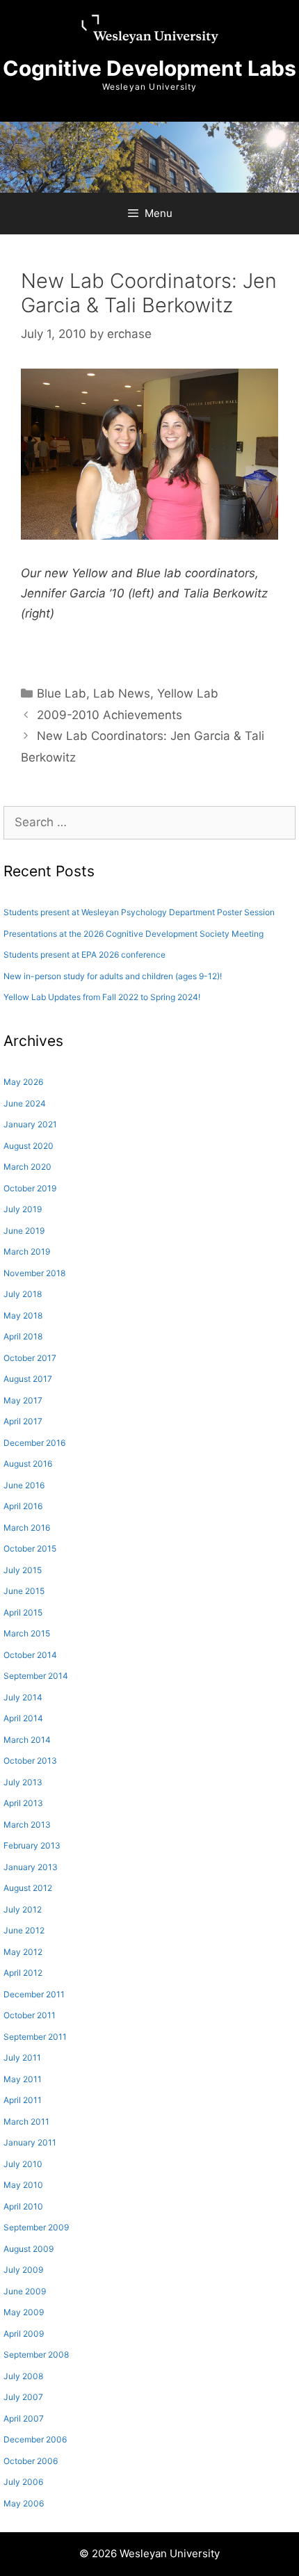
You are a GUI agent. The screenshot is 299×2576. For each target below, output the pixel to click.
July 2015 (23, 1570)
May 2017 (23, 1400)
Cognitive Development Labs (149, 68)
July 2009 (23, 2270)
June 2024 (25, 1103)
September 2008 (36, 2354)
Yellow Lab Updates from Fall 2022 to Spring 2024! (102, 997)
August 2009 (29, 2249)
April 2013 (23, 1803)
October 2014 (30, 1655)
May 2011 (23, 2079)
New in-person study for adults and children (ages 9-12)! (113, 976)
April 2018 (23, 1336)
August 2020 (29, 1146)
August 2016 (28, 1464)
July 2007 (23, 2397)
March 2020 (27, 1167)
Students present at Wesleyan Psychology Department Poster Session (139, 912)
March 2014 (27, 1740)
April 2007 (24, 2418)
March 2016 (27, 1528)
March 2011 (26, 2122)
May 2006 (24, 2503)
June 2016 (24, 1485)
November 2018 (34, 1273)
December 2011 (34, 1994)
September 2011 (35, 2037)
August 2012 (28, 1888)
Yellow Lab (188, 693)
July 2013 (23, 1782)
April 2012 (23, 1973)
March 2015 (27, 1633)
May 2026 (23, 1082)
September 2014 (36, 1676)
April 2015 (23, 1612)
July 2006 (23, 2482)
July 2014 (23, 1697)
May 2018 (23, 1315)
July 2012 (23, 1909)
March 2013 (27, 1825)
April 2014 (23, 1718)
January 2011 (30, 2142)
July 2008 (23, 2376)
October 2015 (30, 1548)
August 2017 (28, 1379)
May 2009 (24, 2312)
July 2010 (23, 2164)
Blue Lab (62, 693)
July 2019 (23, 1209)
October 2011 (30, 2015)
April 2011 (23, 2100)
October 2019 (30, 1188)
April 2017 (23, 1421)
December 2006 (35, 2439)
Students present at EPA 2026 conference (84, 955)
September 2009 (36, 2227)
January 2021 (30, 1124)
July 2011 (22, 2058)
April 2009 (24, 2334)
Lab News (122, 693)
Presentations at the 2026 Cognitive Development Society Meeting (134, 934)
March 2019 (27, 1251)
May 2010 (23, 2185)
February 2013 (32, 1845)
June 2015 (24, 1591)
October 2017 (30, 1358)
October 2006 (31, 2461)
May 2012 (23, 1952)
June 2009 (25, 2291)
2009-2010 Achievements (110, 715)
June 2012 (24, 1930)
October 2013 (30, 1761)
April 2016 (23, 1506)
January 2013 (31, 1867)
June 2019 (24, 1231)
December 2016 (34, 1443)
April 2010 (23, 2206)
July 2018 (23, 1294)
